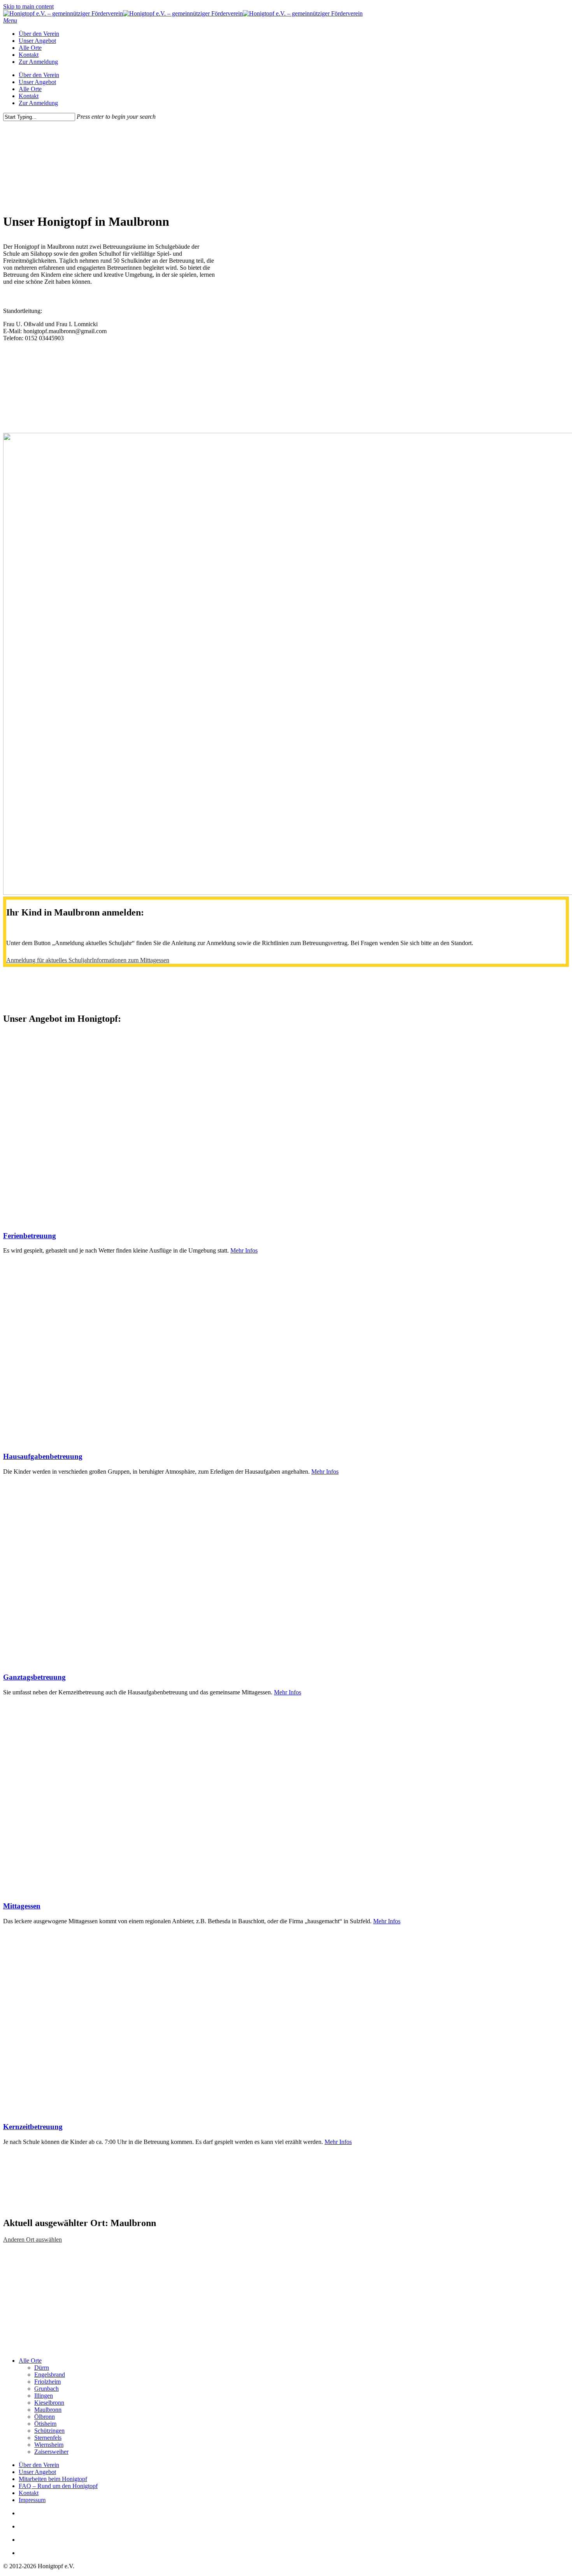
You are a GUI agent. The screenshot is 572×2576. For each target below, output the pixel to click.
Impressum (32, 2500)
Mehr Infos (244, 1250)
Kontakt (29, 96)
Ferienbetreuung (30, 1236)
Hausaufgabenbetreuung (43, 1456)
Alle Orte (30, 89)
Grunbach (46, 2389)
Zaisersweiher (51, 2452)
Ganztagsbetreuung (34, 1677)
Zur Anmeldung (38, 103)
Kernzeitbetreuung (33, 2127)
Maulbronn (48, 2410)
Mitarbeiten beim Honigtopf (53, 2479)
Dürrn (42, 2368)
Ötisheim (45, 2424)
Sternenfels (48, 2438)
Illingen (44, 2396)
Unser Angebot (37, 82)
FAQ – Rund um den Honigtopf (58, 2486)
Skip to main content (28, 6)
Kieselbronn (49, 2403)
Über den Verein (39, 75)
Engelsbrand (50, 2375)
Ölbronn (45, 2417)
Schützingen (49, 2431)
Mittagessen (22, 1906)
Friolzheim (47, 2382)
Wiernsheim (49, 2445)
